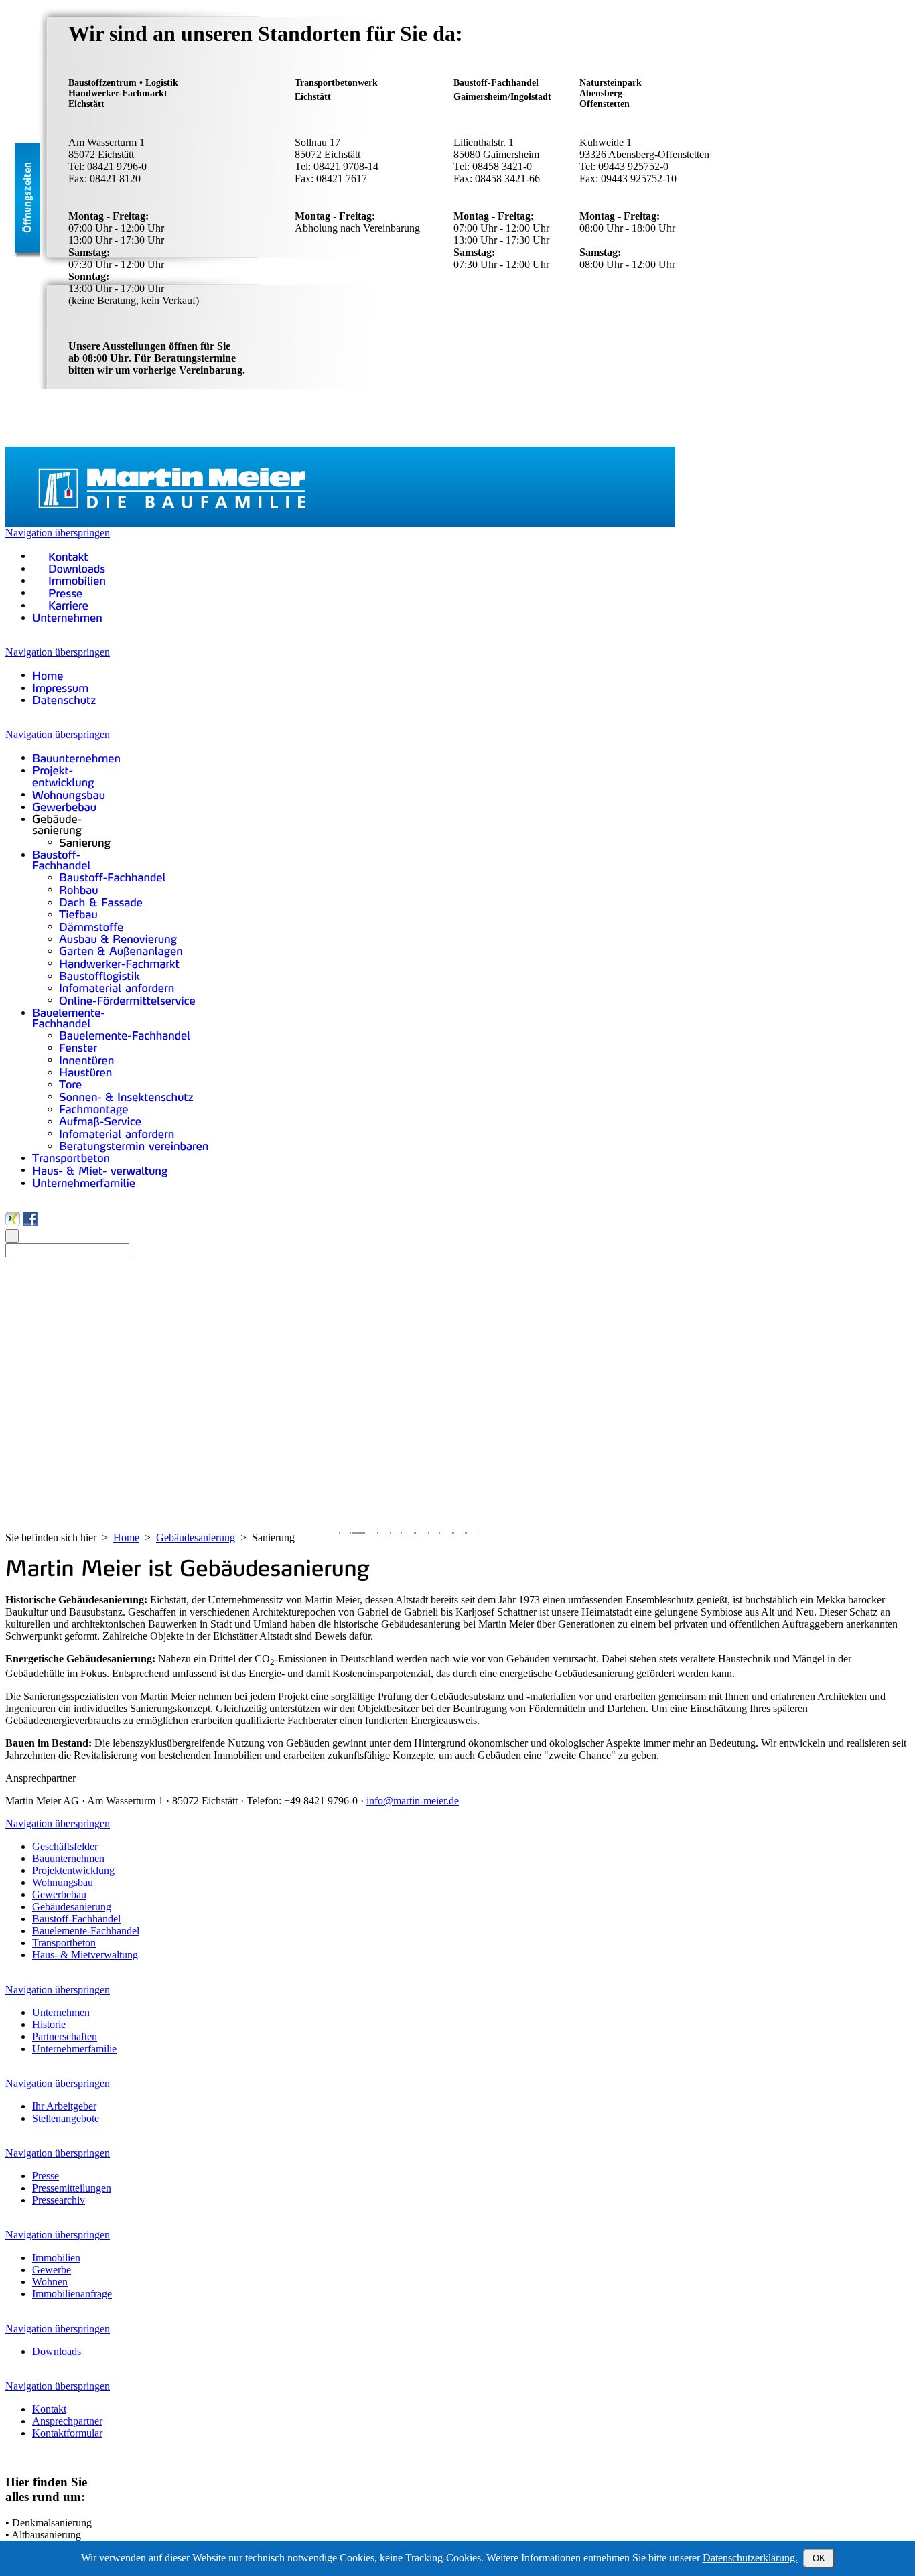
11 (472, 1533)
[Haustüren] (86, 1072)
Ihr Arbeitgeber (64, 2106)
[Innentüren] (87, 1059)
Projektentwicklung (73, 1870)
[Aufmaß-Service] (100, 1121)
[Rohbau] (79, 889)
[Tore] (71, 1084)
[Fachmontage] (94, 1109)
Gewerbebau (59, 1894)
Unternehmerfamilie (74, 2049)
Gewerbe (52, 2270)
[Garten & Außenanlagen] (121, 951)
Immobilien (56, 2258)
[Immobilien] (69, 580)
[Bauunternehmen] (76, 757)
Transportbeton (64, 1943)
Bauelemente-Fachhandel (86, 1931)
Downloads (57, 2351)
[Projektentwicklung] (63, 776)
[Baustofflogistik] (99, 976)
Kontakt (49, 2409)
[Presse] (58, 592)
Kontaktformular (67, 2433)
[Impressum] (61, 688)
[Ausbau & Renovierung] (118, 939)
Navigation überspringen (58, 533)
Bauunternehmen (68, 1858)
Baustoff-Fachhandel (76, 1919)
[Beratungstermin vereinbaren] (134, 1146)
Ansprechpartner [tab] (41, 1778)
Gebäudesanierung (196, 1537)
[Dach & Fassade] (101, 902)
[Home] (48, 675)
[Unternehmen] (67, 617)
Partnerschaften (65, 2036)
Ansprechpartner (67, 2421)
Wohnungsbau (63, 1882)
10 (460, 1533)
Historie (49, 2024)
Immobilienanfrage (72, 2294)
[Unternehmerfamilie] (84, 1183)
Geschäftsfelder (65, 1846)
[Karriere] (60, 605)
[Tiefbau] (78, 914)
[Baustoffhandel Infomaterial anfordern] (117, 988)
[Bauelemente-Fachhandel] (69, 1018)
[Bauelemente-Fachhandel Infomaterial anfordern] (117, 1133)
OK (819, 2558)
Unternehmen (61, 2012)
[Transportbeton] (71, 1158)
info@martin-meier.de (413, 1801)
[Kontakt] (60, 556)
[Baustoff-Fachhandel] (62, 860)
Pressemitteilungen (72, 2188)
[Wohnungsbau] (69, 794)
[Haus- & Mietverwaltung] (100, 1170)
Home (126, 1537)
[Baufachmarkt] (119, 963)
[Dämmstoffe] (91, 926)
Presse (46, 2176)
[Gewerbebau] (65, 807)
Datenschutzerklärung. (750, 2558)
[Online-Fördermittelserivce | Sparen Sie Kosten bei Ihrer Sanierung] (127, 1000)
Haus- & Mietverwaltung (85, 1955)
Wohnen (50, 2282)
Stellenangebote (66, 2118)
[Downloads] (69, 568)
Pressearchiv (59, 2200)
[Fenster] (78, 1047)
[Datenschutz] (64, 700)
